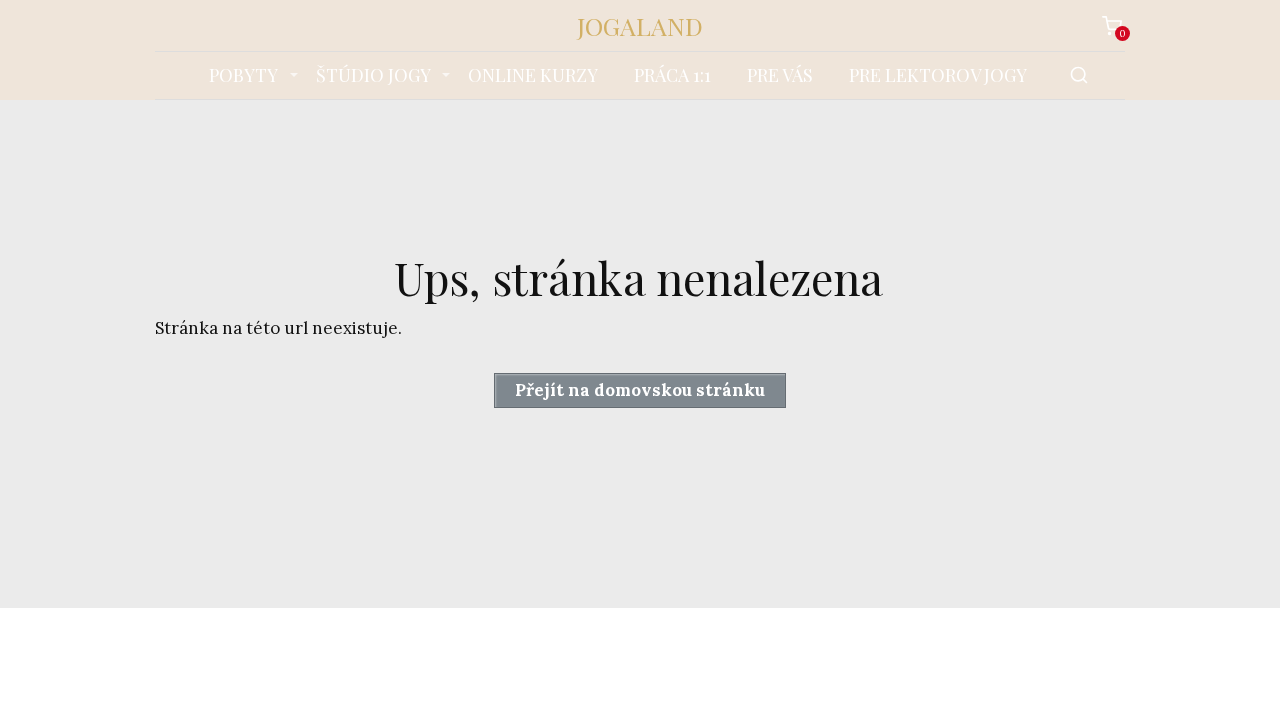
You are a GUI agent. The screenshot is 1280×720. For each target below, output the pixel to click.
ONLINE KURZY (533, 75)
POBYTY (243, 75)
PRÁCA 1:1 (672, 75)
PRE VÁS (780, 75)
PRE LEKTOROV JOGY (938, 75)
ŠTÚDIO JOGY (373, 75)
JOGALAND (640, 25)
